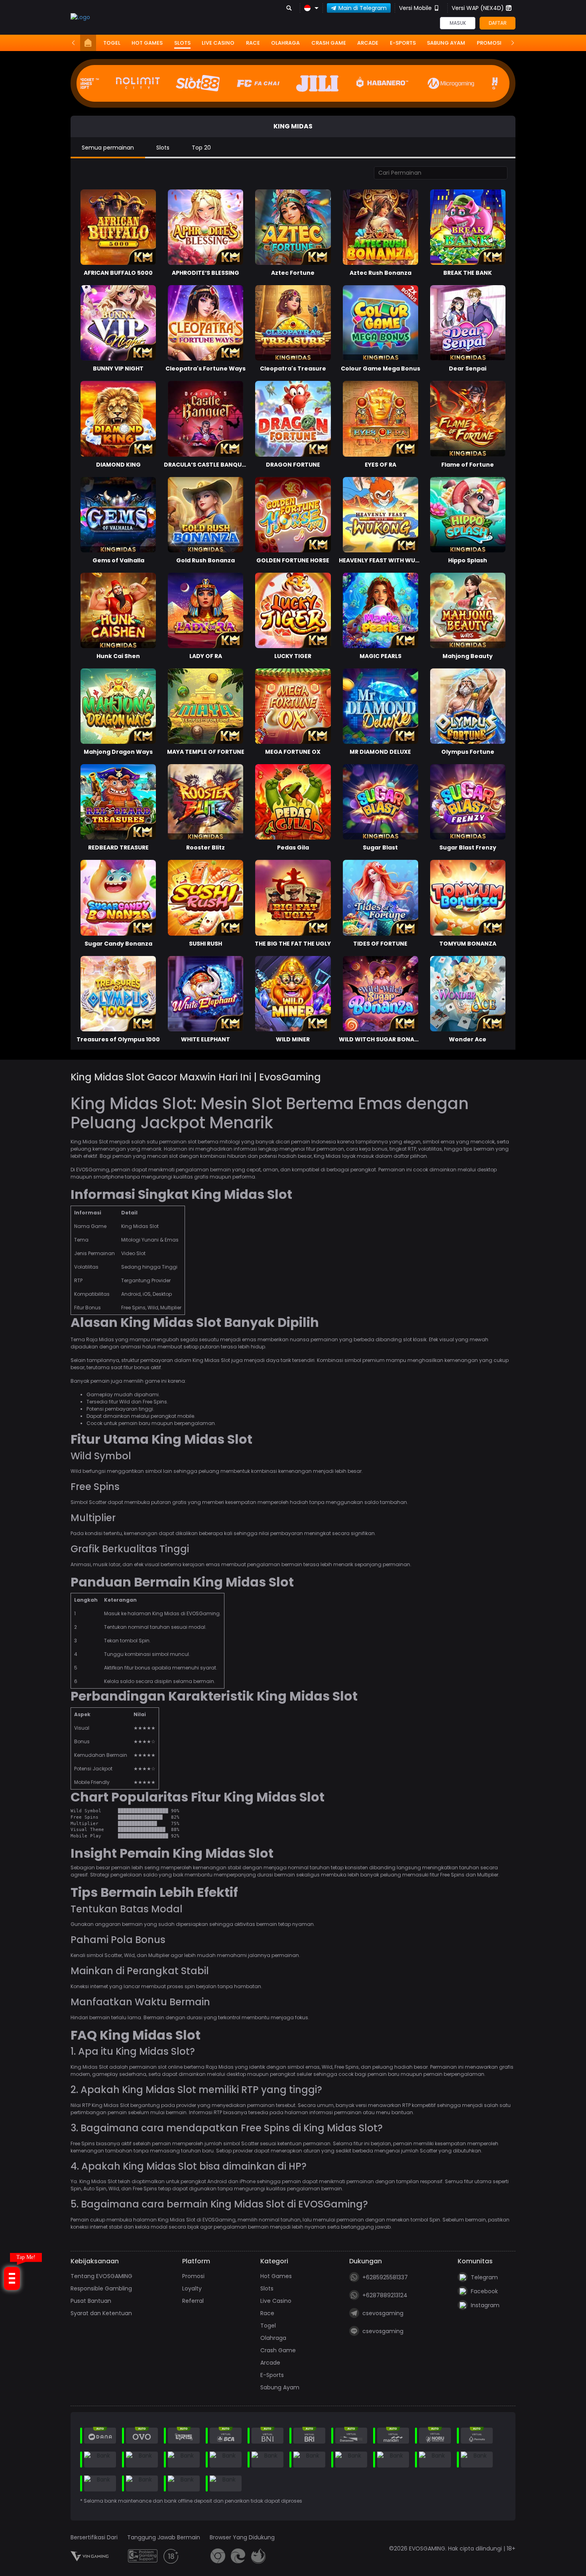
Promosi (489, 43)
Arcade (368, 43)
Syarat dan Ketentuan (101, 2313)
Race (253, 43)
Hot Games (147, 43)
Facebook (484, 2291)
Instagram (485, 2305)
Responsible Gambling (101, 2288)
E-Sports (403, 43)
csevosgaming (383, 2313)
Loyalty (192, 2288)
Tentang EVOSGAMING (101, 2276)
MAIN (473, 706)
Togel (112, 43)
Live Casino (218, 43)
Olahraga (285, 43)
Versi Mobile (415, 8)
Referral (193, 2301)
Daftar (498, 23)
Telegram (484, 2277)
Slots (182, 43)
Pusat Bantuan (91, 2301)
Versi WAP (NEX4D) (478, 8)
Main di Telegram (363, 8)
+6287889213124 (385, 2295)
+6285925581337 (385, 2277)
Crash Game (329, 43)
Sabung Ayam (446, 43)
